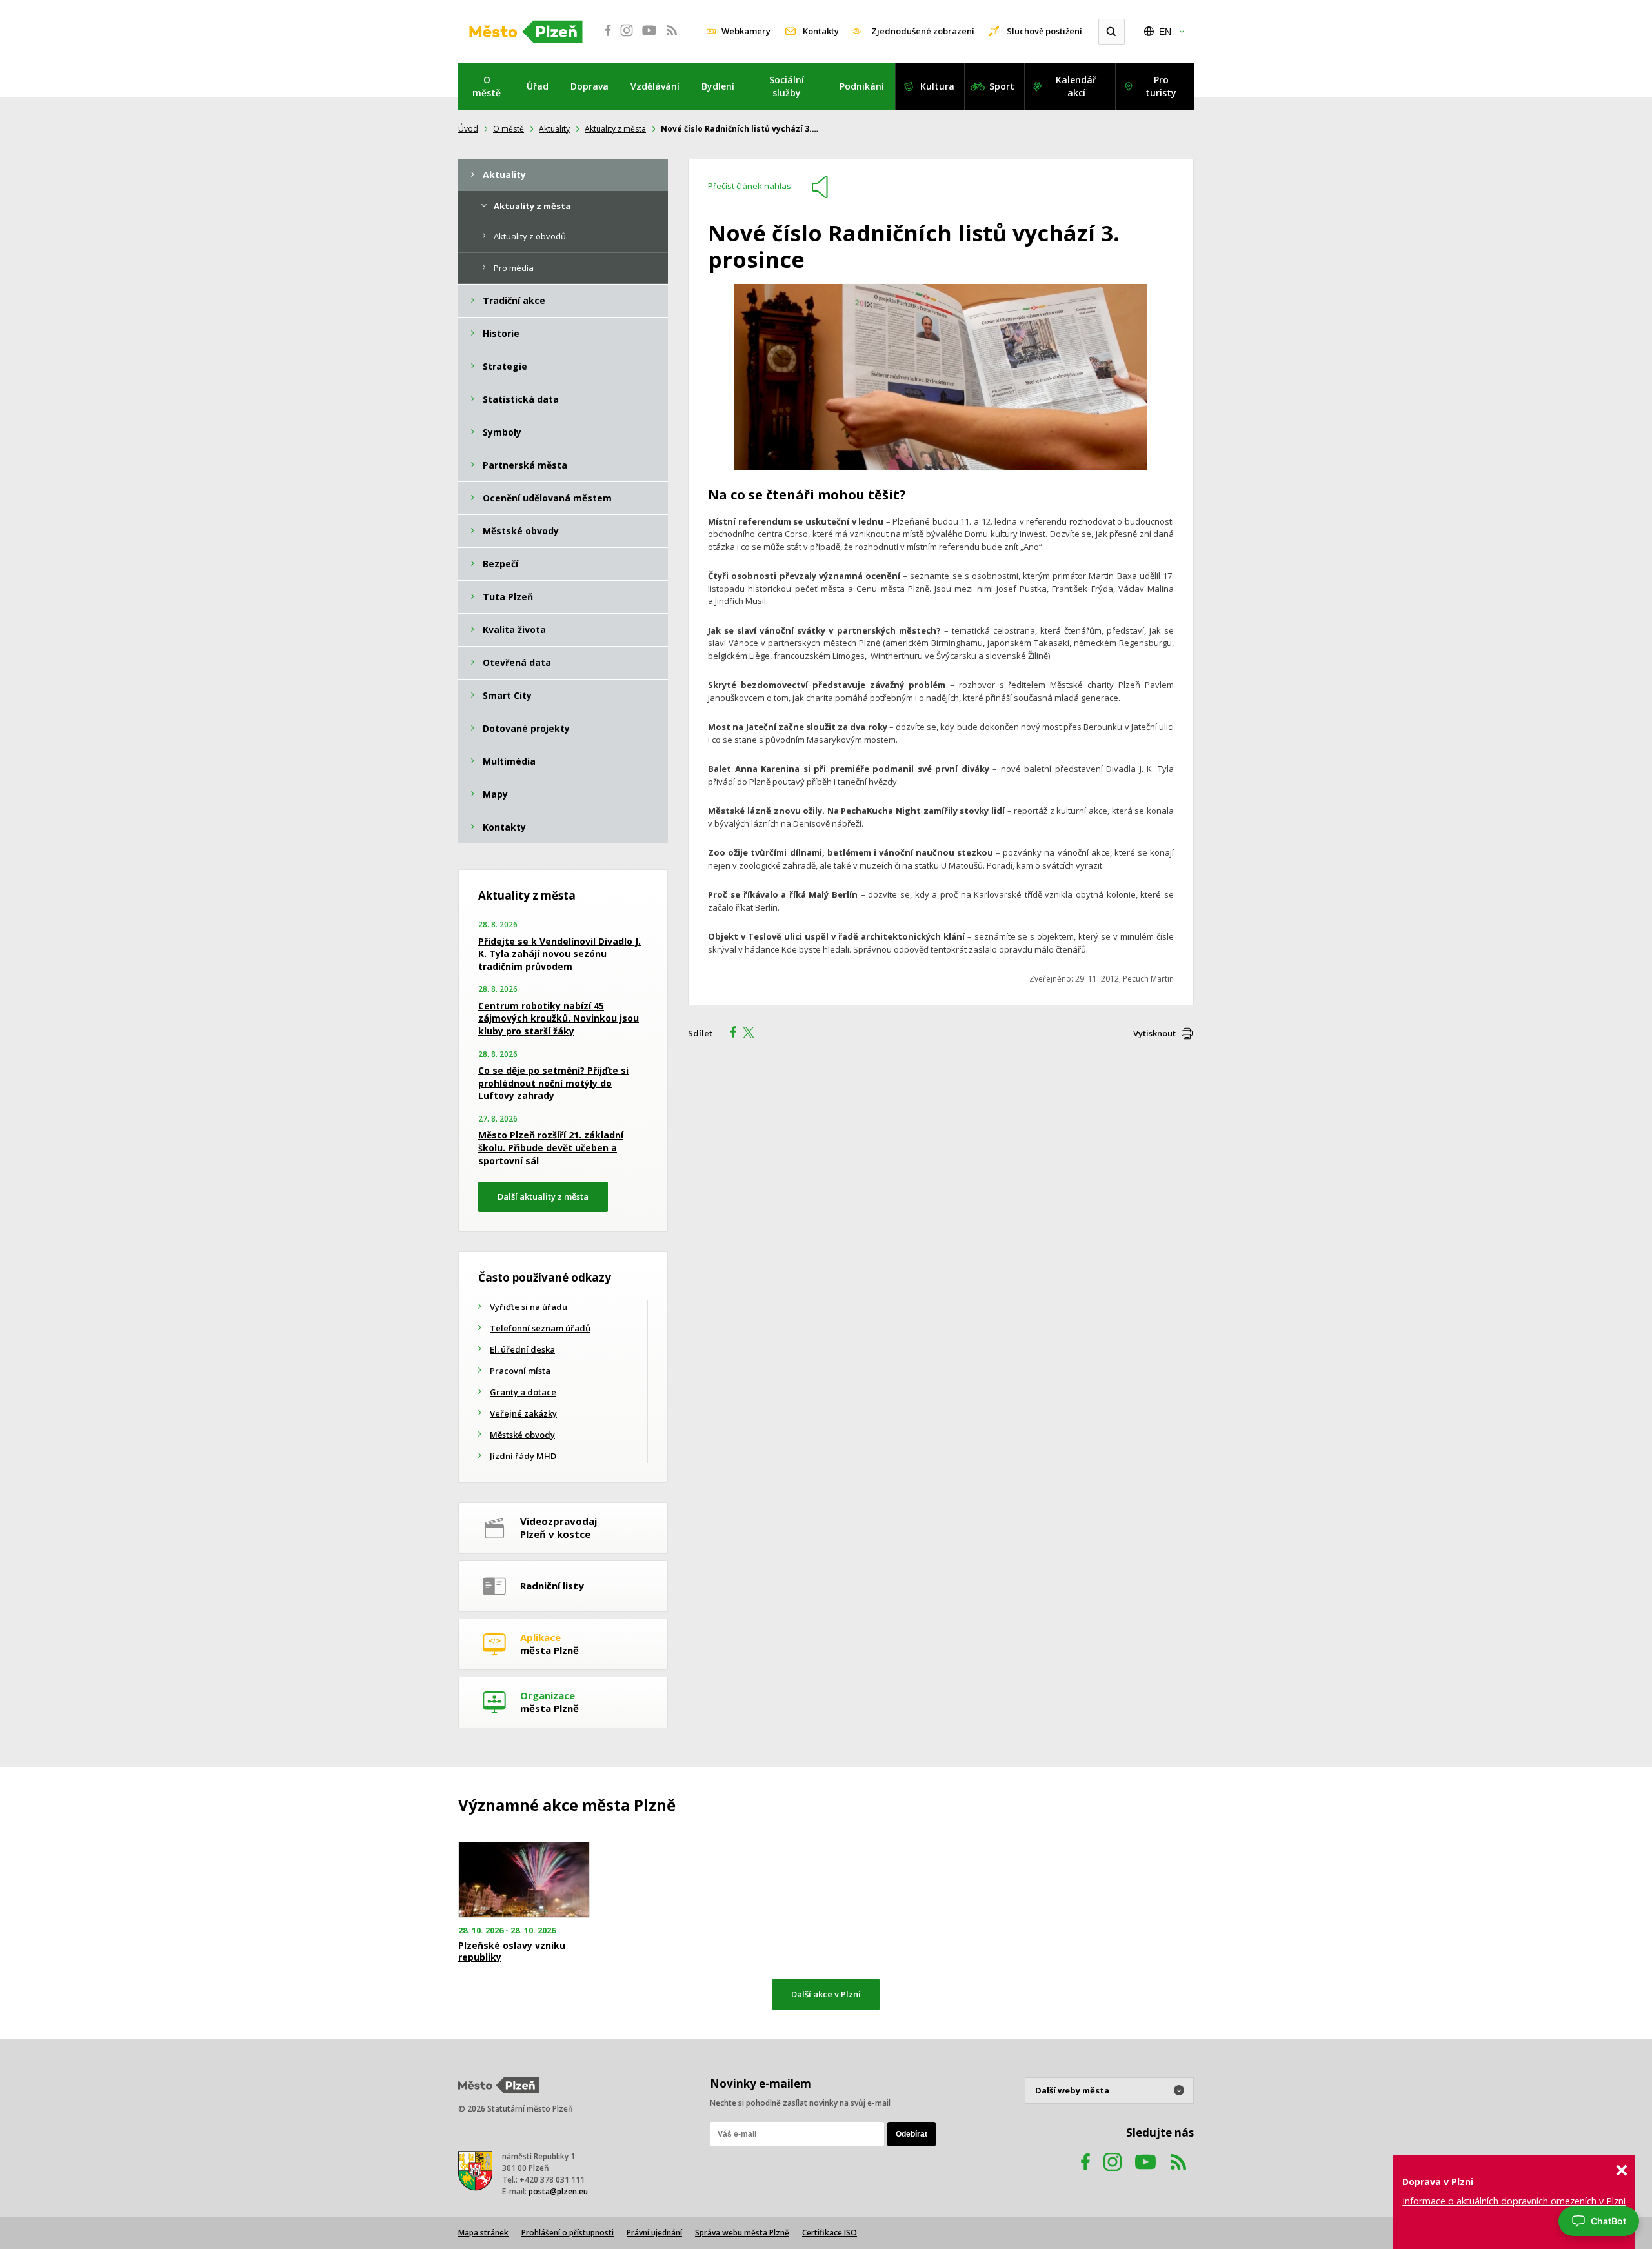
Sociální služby (787, 86)
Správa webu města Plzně (742, 2233)
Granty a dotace (523, 1392)
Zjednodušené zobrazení (923, 31)
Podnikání (862, 86)
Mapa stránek (483, 2233)
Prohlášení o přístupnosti (568, 2233)
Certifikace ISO (830, 2233)
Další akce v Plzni (826, 1994)
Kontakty (821, 31)
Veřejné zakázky (523, 1413)
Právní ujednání (654, 2233)
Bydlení (718, 86)
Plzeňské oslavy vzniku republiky (512, 1951)
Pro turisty (1161, 86)
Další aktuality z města (543, 1196)
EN (1165, 32)
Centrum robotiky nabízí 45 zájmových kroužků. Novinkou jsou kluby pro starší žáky (559, 1018)
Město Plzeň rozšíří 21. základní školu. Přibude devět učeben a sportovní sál (551, 1147)
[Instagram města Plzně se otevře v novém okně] (627, 37)
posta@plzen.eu (558, 2191)
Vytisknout (1154, 1033)
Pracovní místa (520, 1371)
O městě (487, 86)
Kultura (937, 86)
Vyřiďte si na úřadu (529, 1307)
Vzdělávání (655, 86)
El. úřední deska (522, 1349)
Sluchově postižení (1044, 31)
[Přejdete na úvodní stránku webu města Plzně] (526, 32)
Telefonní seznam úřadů (540, 1328)
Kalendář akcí (1076, 86)
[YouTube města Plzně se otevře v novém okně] (649, 37)
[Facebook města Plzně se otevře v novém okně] (604, 37)
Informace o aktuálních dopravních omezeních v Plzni (1514, 2201)
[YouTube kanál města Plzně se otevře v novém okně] (1145, 2174)
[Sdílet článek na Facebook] (729, 1034)
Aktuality (554, 129)
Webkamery (746, 31)
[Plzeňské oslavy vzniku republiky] (524, 1880)
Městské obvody (522, 1435)
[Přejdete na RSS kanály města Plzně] (672, 37)
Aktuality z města (615, 129)
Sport (1002, 86)
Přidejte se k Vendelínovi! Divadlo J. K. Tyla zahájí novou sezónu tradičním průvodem (559, 954)
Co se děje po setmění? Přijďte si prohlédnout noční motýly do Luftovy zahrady (553, 1083)
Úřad (538, 86)
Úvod (468, 129)
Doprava (589, 86)
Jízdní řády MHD (523, 1456)
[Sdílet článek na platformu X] (753, 1034)
